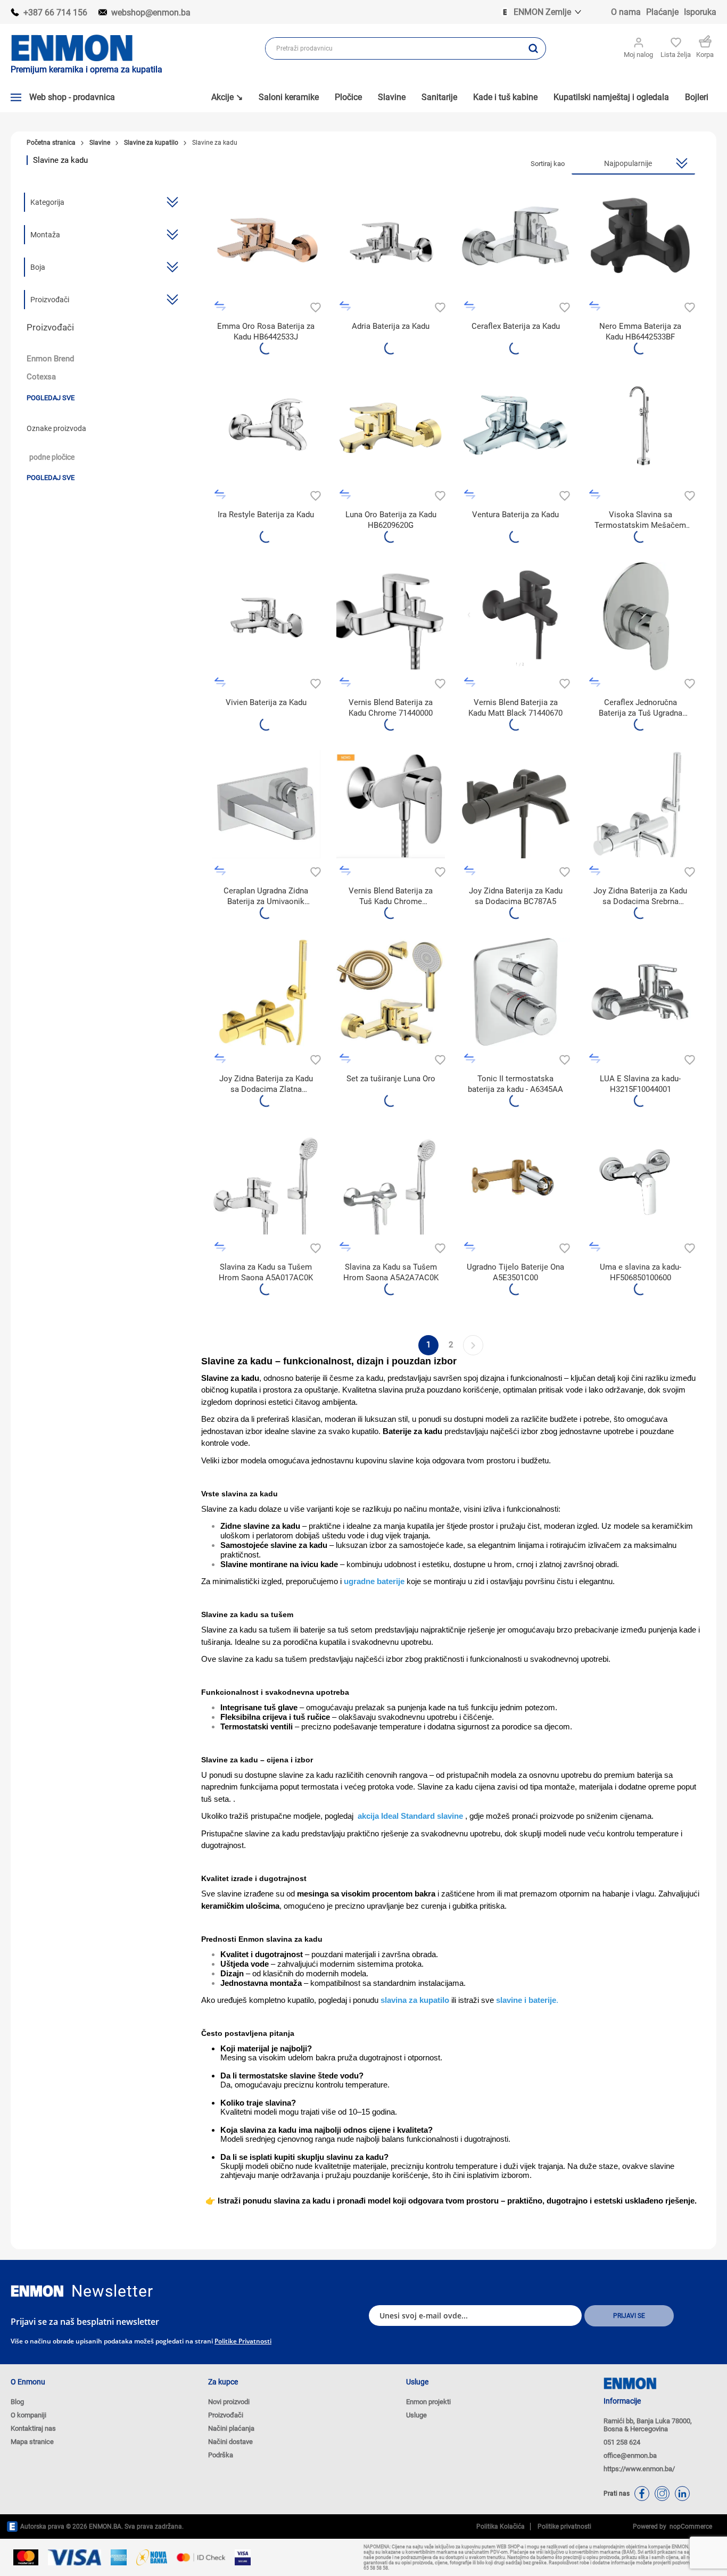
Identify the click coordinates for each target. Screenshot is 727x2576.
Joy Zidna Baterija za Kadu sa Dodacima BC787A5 (516, 896)
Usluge (416, 2415)
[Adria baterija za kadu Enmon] (515, 240)
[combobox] (393, 48)
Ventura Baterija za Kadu (515, 515)
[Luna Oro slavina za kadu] (391, 428)
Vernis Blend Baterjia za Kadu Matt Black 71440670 (515, 708)
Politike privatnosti (243, 2341)
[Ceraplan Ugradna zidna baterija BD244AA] (266, 804)
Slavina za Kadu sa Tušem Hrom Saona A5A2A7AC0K (391, 1272)
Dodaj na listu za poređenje (220, 306)
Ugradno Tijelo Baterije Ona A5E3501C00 (515, 1272)
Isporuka (700, 12)
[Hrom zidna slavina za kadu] (391, 240)
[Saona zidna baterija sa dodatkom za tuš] (266, 1180)
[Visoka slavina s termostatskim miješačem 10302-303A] (641, 428)
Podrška (221, 2455)
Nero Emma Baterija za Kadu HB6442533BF (640, 332)
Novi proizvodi (229, 2402)
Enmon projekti (428, 2402)
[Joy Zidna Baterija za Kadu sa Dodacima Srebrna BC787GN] (641, 804)
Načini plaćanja (231, 2428)
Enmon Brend (50, 359)
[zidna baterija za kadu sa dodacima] (515, 804)
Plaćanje (662, 12)
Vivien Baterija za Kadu (266, 702)
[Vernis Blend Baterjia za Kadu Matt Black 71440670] (515, 616)
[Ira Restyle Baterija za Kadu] (266, 428)
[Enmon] (37, 2291)
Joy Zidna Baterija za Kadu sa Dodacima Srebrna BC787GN (640, 896)
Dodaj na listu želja (314, 306)
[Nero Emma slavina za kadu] (641, 240)
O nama (626, 12)
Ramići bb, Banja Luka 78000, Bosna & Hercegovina (648, 2425)
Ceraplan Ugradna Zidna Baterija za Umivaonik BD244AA (266, 896)
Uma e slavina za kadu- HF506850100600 (641, 1272)
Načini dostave (230, 2442)
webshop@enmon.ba (151, 13)
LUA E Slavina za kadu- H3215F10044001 (640, 1084)
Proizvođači (226, 2415)
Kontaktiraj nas (33, 2428)
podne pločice (52, 457)
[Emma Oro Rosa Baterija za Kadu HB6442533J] (266, 240)
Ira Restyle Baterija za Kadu (266, 515)
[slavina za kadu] (266, 992)
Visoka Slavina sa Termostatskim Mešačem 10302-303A (640, 520)
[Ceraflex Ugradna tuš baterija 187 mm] (641, 616)
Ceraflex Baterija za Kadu (516, 326)
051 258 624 (622, 2442)
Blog (17, 2402)
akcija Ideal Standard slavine (411, 1816)
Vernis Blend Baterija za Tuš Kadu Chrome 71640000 (391, 896)
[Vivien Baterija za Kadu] (266, 616)
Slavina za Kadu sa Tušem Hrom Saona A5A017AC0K (266, 1272)
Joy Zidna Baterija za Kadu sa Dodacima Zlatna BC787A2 (266, 1084)
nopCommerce (689, 2527)
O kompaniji (28, 2415)
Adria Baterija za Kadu (391, 326)
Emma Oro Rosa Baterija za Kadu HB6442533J (266, 332)
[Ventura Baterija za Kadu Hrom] (515, 428)
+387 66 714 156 (55, 13)
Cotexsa (41, 377)
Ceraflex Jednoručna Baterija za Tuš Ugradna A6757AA (641, 708)
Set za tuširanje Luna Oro (391, 1079)
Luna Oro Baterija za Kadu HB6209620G (391, 520)
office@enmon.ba (630, 2455)
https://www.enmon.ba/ (639, 2469)
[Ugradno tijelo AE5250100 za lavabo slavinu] (515, 1180)
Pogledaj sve (51, 398)
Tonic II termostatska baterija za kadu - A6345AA (515, 1084)
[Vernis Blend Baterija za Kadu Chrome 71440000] (391, 616)
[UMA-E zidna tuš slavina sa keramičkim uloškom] (641, 1180)
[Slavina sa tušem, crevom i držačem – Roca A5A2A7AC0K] (391, 1180)
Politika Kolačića (501, 2527)
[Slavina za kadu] (641, 992)
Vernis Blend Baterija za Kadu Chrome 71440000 (391, 708)
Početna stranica (51, 143)
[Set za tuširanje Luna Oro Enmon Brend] (391, 992)
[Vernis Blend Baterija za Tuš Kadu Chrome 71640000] (391, 804)
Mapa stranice (32, 2442)
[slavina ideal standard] (515, 992)
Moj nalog (638, 55)
